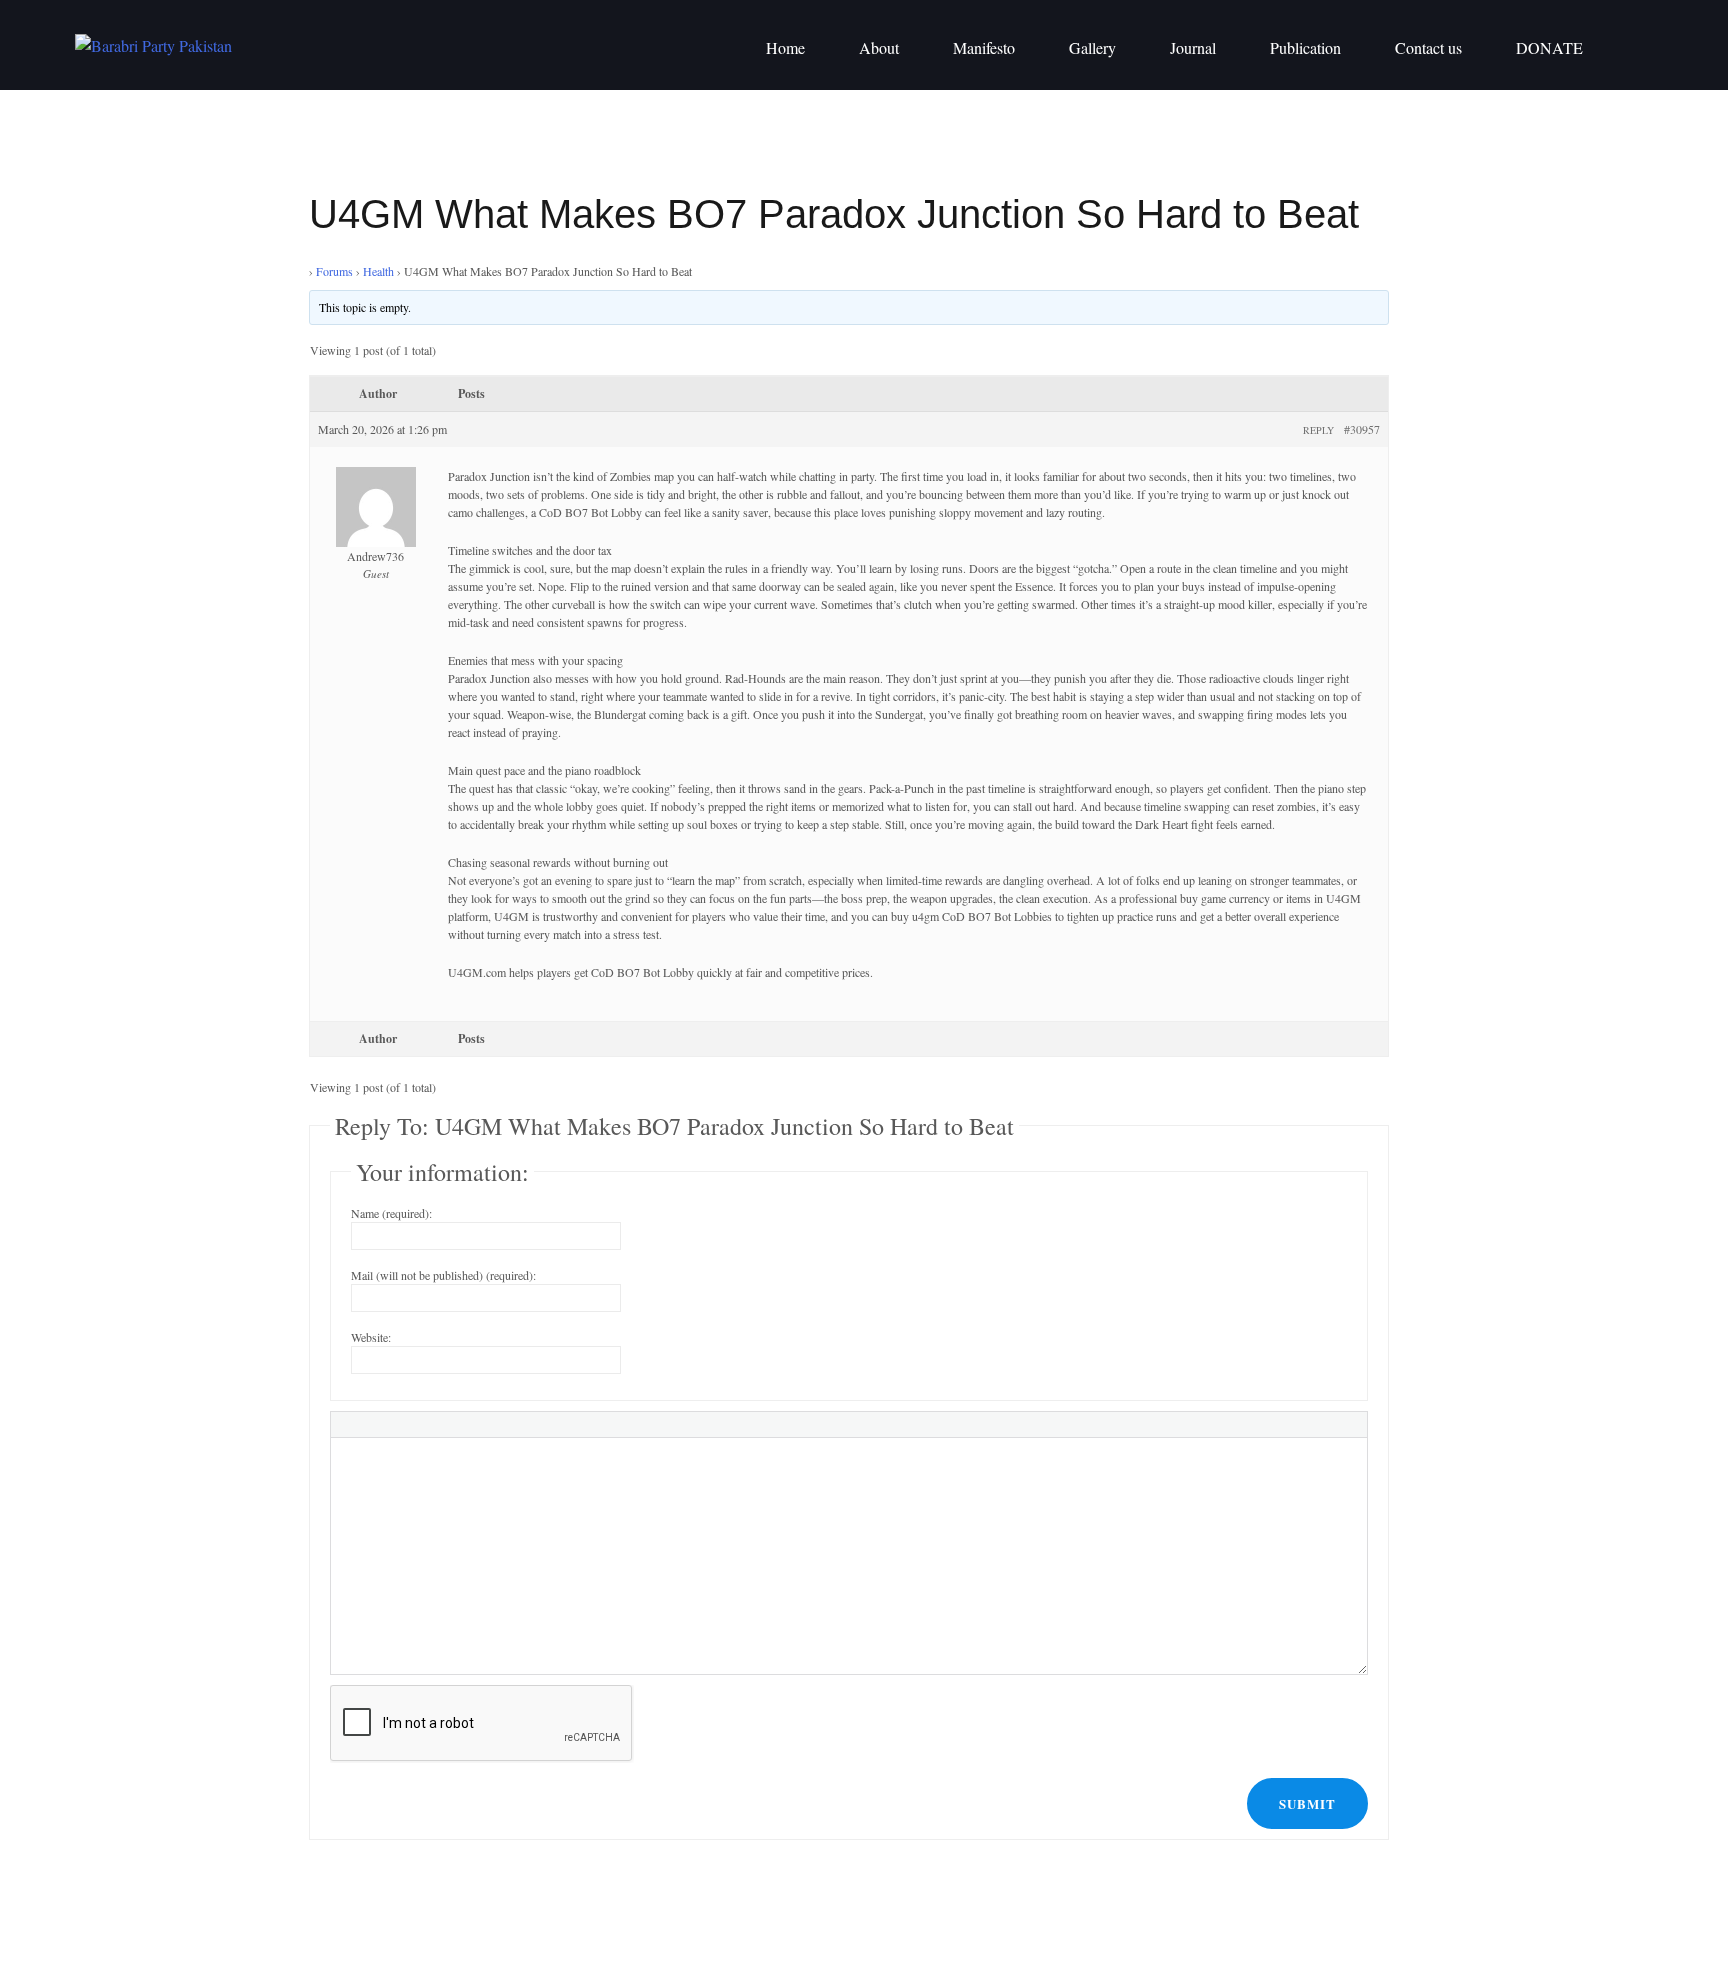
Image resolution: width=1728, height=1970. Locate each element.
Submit (1307, 1803)
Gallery (1092, 47)
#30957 (1362, 429)
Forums (334, 271)
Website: (371, 1337)
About (879, 47)
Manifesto (984, 47)
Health (378, 271)
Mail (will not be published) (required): (443, 1275)
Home (785, 47)
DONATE (1549, 47)
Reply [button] (1318, 430)
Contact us (1428, 47)
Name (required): (391, 1213)
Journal (1193, 47)
